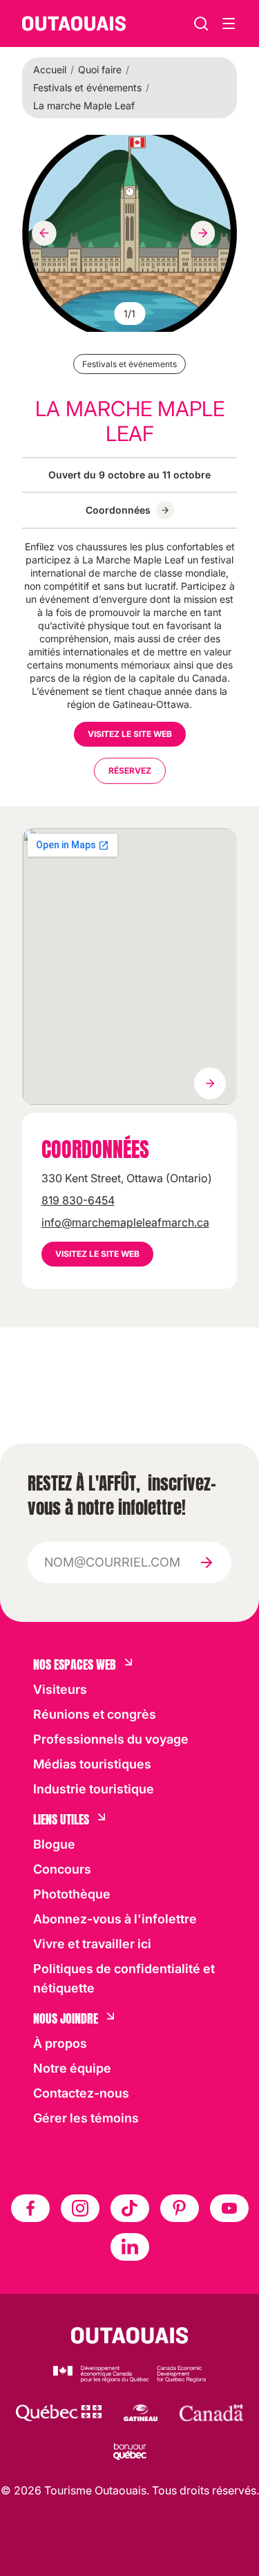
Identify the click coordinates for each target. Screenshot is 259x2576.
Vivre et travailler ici (92, 1944)
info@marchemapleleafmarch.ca (125, 1222)
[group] (129, 233)
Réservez (130, 771)
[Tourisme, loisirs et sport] (59, 2413)
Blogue (54, 1844)
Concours (62, 1869)
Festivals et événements (87, 87)
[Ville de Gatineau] (141, 2413)
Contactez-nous (81, 2093)
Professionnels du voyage (111, 1739)
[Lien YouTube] (229, 2208)
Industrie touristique (94, 1789)
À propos (60, 2043)
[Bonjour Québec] (130, 2452)
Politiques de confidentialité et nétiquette (124, 1978)
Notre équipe (72, 2068)
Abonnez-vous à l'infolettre (115, 1919)
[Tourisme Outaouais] (129, 2335)
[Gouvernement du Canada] (211, 2413)
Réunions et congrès (95, 1714)
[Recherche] (201, 24)
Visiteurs (60, 1689)
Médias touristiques (92, 1764)
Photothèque (72, 1894)
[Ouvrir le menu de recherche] (229, 24)
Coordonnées (118, 510)
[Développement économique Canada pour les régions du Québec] (129, 2374)
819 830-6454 (78, 1200)
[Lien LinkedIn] (130, 2247)
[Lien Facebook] (30, 2208)
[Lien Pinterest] (180, 2208)
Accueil (50, 69)
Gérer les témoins (86, 2118)
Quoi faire (100, 69)
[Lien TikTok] (130, 2208)
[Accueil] (74, 24)
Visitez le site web (130, 734)
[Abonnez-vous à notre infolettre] (207, 1562)
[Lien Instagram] (80, 2208)
